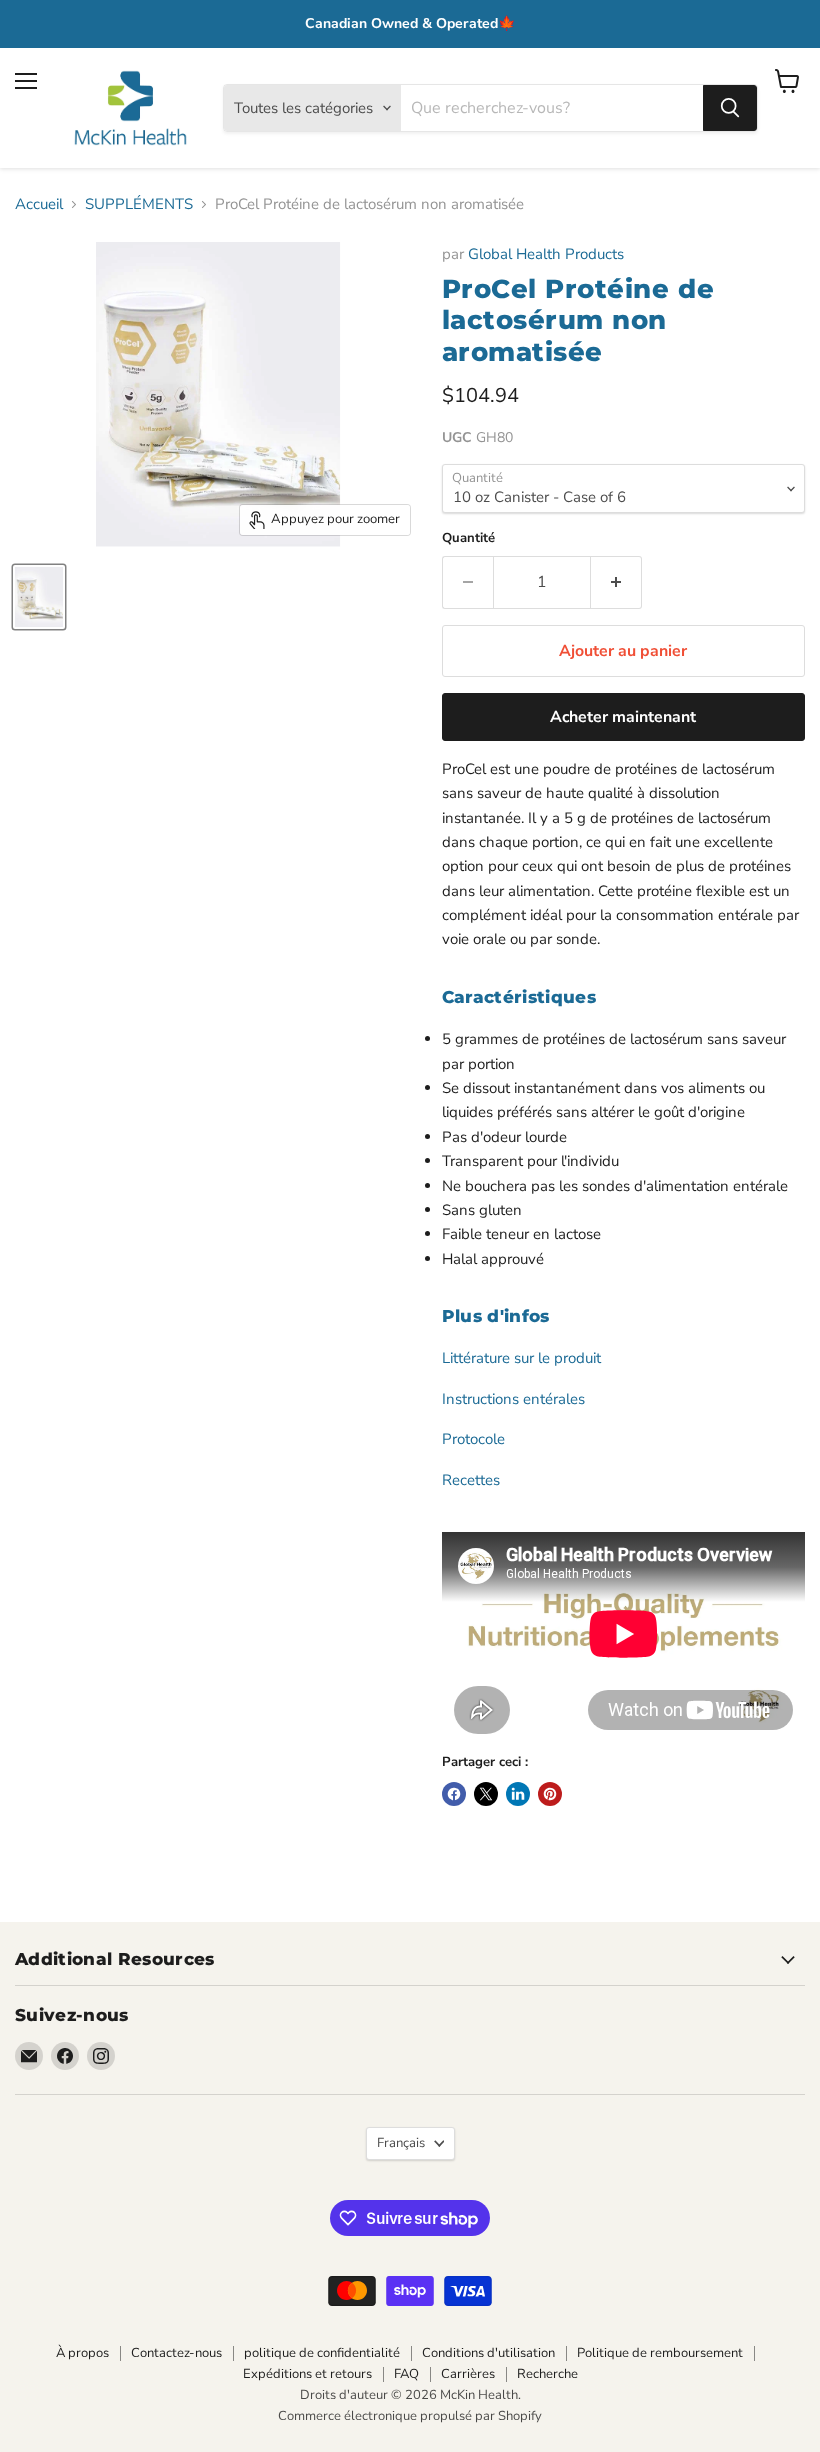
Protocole (473, 1439)
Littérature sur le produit (521, 1358)
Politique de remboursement (660, 2353)
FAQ (406, 2374)
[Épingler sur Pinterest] (550, 1794)
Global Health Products (546, 254)
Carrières (468, 2374)
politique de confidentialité (322, 2353)
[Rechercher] (730, 108)
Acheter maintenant (623, 717)
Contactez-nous (176, 2353)
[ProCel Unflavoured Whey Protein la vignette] (39, 597)
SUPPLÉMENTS (139, 204)
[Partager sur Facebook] (454, 1794)
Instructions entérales (513, 1399)
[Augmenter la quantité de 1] (616, 582)
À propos (82, 2353)
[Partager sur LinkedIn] (518, 1794)
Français (401, 2143)
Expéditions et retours (307, 2374)
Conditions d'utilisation (488, 2353)
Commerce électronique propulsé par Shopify (410, 2416)
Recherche (547, 2374)
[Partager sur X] (486, 1794)
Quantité (468, 538)
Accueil (39, 204)
